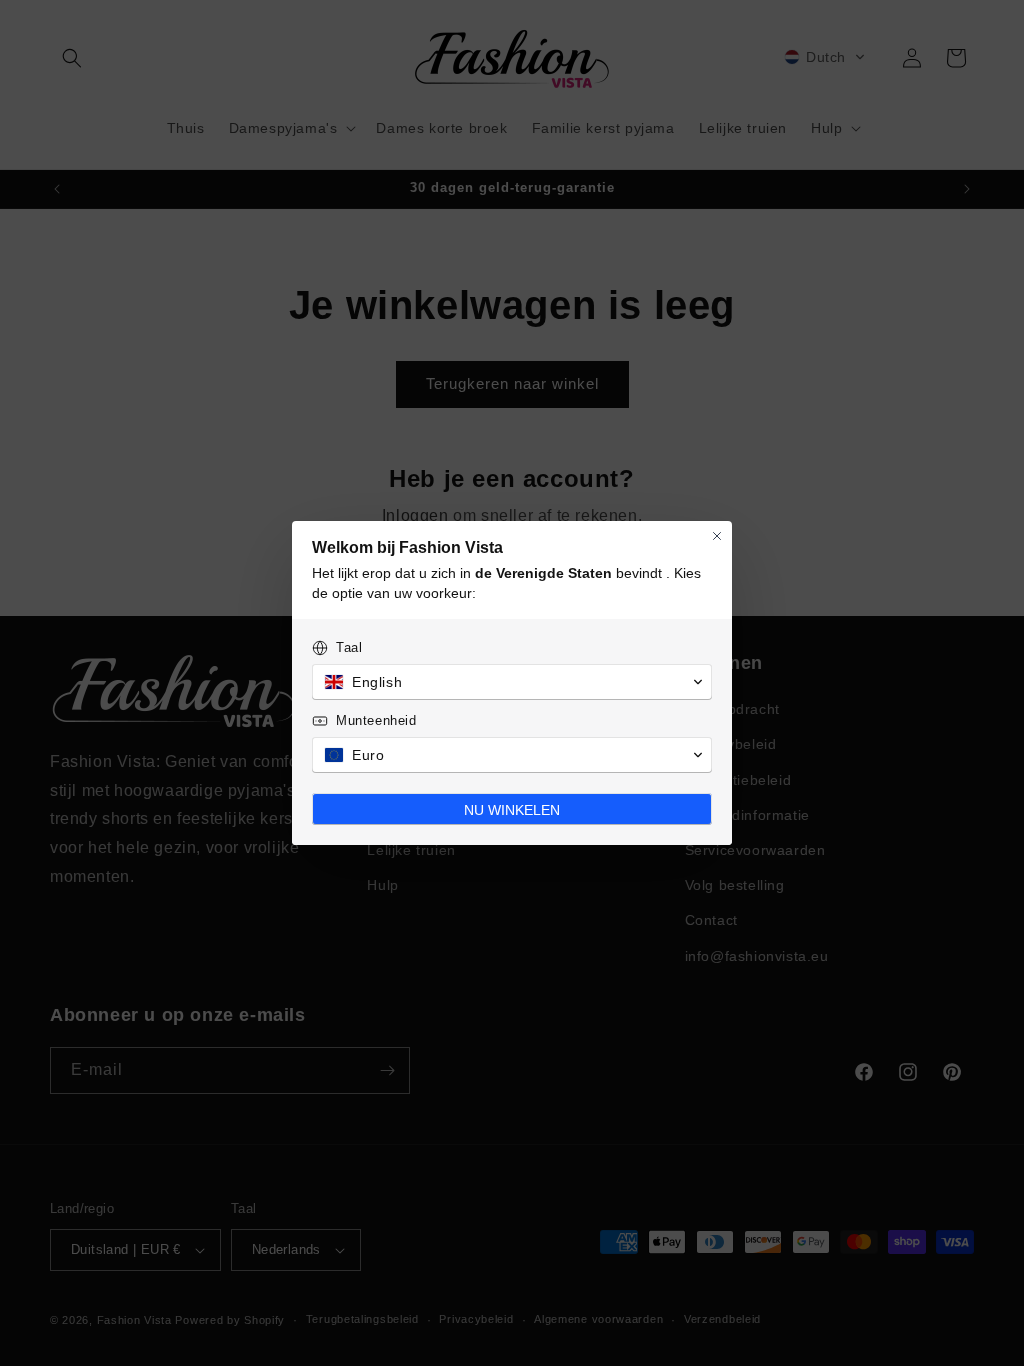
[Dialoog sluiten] (717, 536)
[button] (512, 682)
